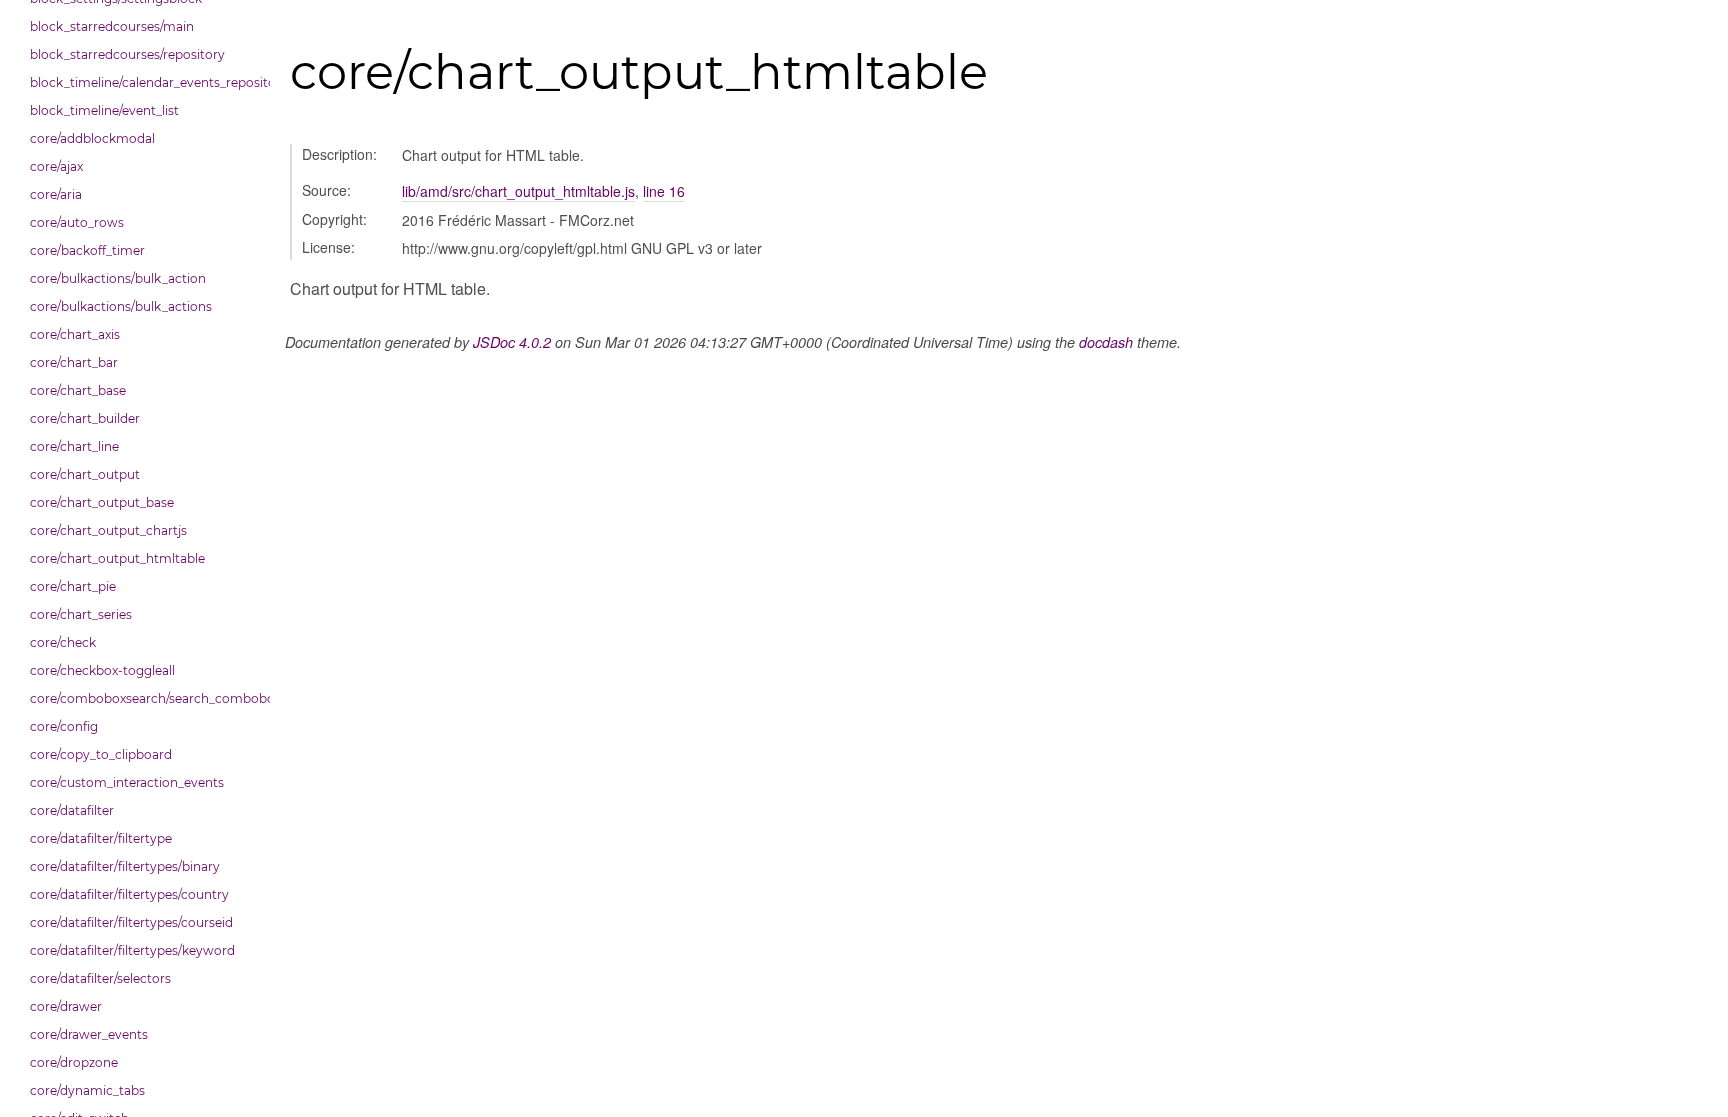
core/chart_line (74, 446)
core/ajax (56, 166)
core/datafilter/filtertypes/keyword (132, 950)
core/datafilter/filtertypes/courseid (131, 922)
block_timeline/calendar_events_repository (145, 82)
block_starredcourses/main (112, 26)
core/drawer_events (89, 1034)
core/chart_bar (74, 362)
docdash (1106, 342)
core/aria (56, 194)
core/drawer (66, 1006)
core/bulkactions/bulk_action (118, 278)
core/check (63, 642)
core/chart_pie (73, 586)
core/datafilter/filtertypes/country (129, 894)
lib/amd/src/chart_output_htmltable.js (518, 191)
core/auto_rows (77, 222)
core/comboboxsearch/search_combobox (145, 698)
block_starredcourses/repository (127, 54)
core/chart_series (81, 614)
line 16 (664, 191)
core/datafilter (72, 810)
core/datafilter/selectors (100, 978)
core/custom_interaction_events (127, 782)
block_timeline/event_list (104, 110)
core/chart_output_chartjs (108, 530)
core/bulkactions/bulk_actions (121, 306)
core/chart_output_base (102, 502)
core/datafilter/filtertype (101, 838)
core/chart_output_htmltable (117, 558)
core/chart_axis (75, 334)
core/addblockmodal (92, 138)
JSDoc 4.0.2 (512, 342)
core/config (64, 726)
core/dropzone (74, 1062)
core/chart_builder (85, 418)
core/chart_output (85, 474)
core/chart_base (78, 390)
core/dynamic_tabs (87, 1090)
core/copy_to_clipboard (101, 754)
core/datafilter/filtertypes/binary (125, 866)
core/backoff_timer (87, 250)
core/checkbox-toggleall (102, 670)
